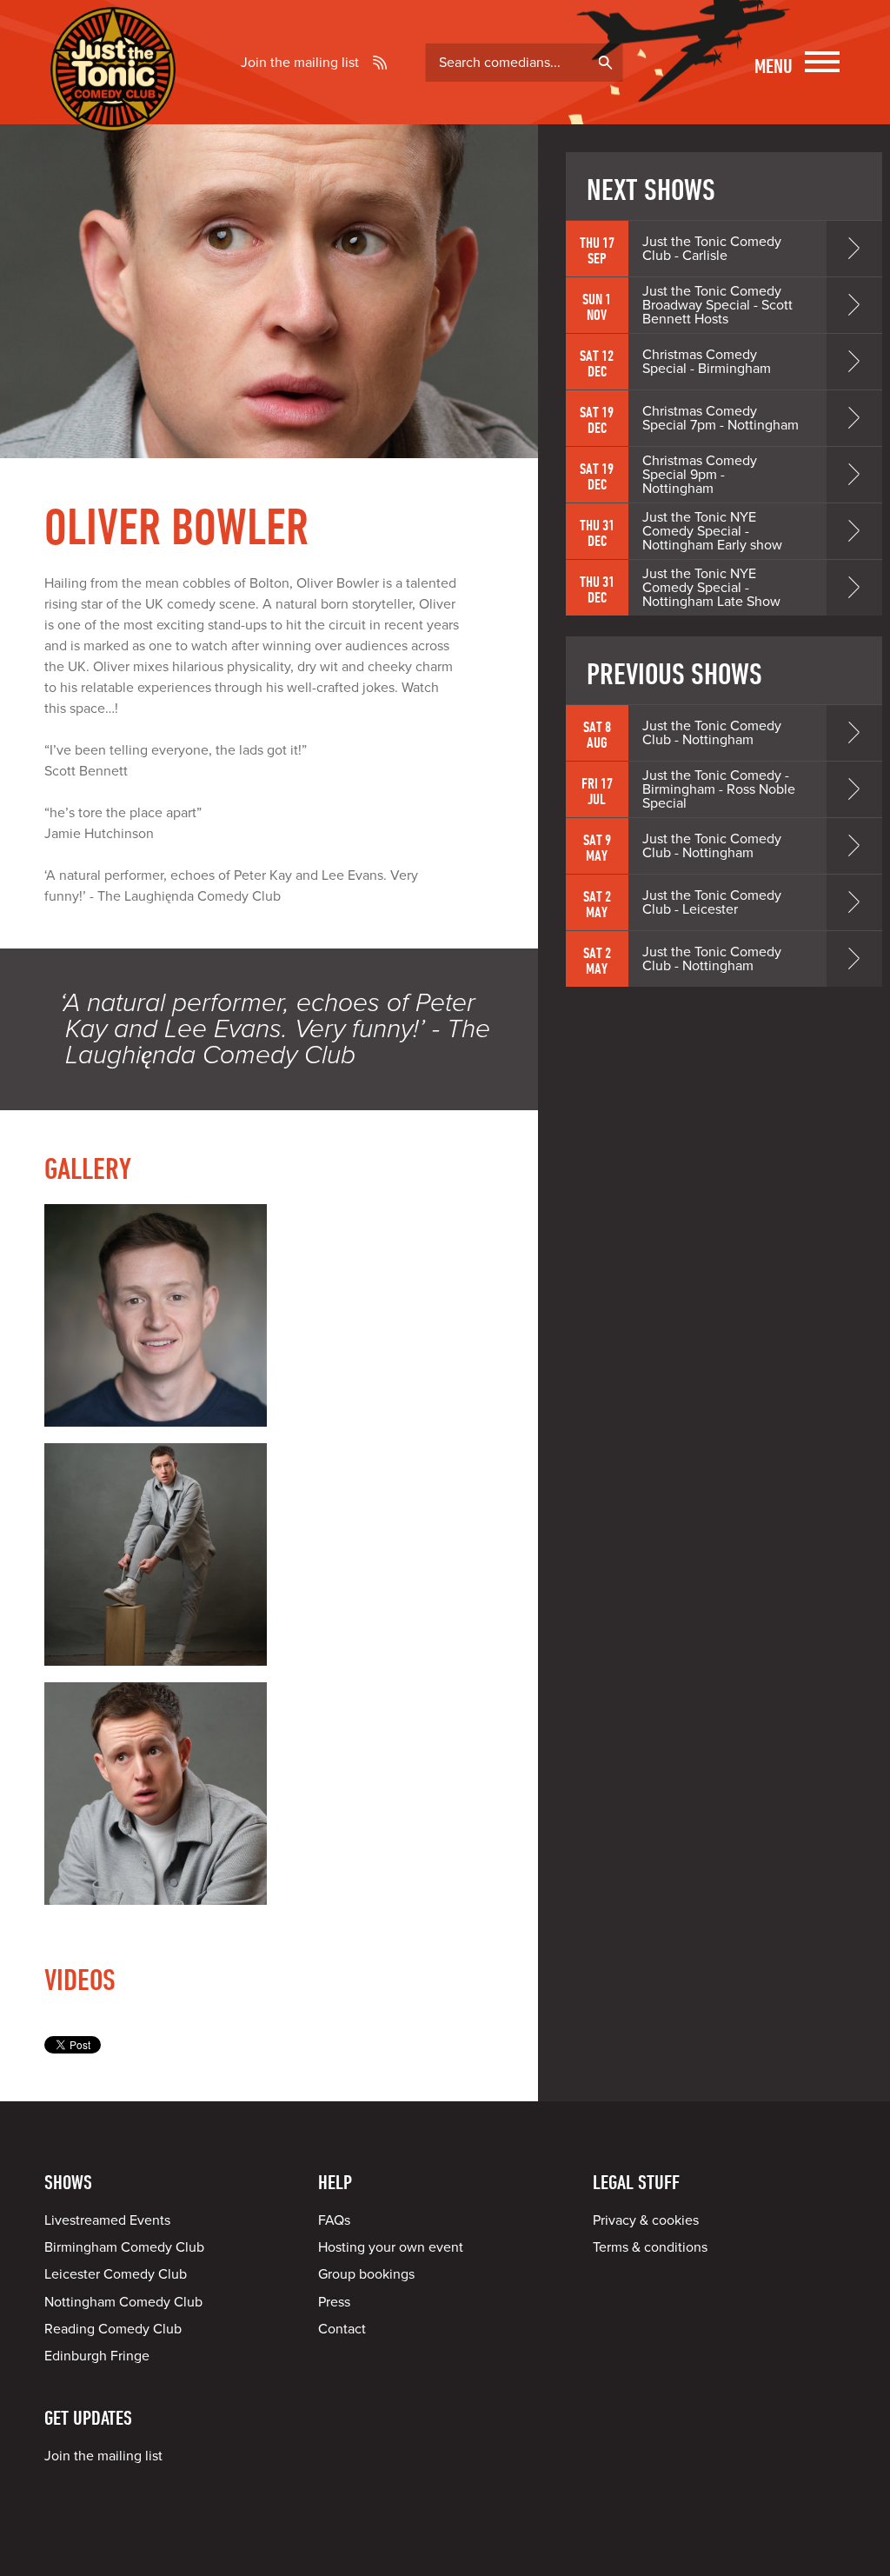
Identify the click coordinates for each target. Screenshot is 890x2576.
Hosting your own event (391, 2247)
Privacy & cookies (646, 2220)
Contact (342, 2329)
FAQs (334, 2220)
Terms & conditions (650, 2247)
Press (334, 2302)
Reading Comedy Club (113, 2329)
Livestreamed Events (107, 2220)
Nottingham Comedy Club (123, 2302)
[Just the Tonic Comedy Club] (113, 107)
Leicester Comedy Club (116, 2274)
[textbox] (524, 63)
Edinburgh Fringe (97, 2356)
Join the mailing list (300, 63)
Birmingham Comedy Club (124, 2247)
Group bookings (366, 2274)
